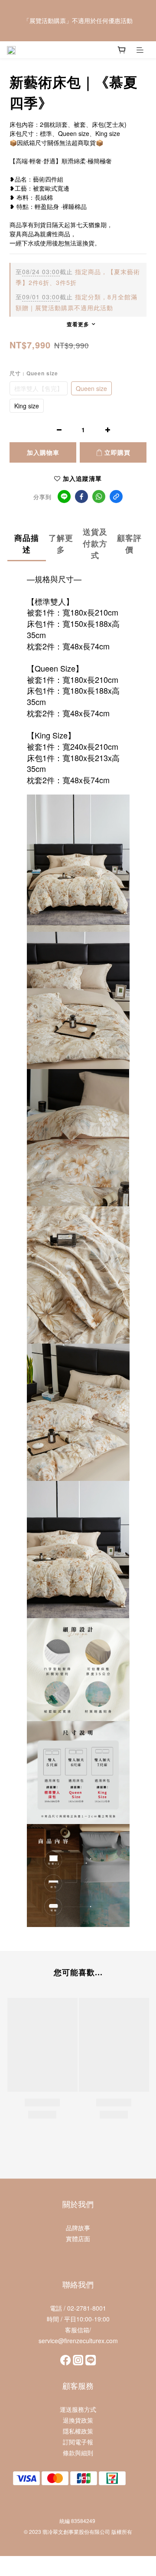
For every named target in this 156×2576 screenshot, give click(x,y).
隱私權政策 (78, 2431)
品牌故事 (78, 2228)
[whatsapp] (99, 497)
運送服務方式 (78, 2409)
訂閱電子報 (78, 2442)
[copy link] (116, 497)
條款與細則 (78, 2453)
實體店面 (78, 2238)
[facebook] (81, 497)
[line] (64, 497)
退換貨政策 (78, 2420)
